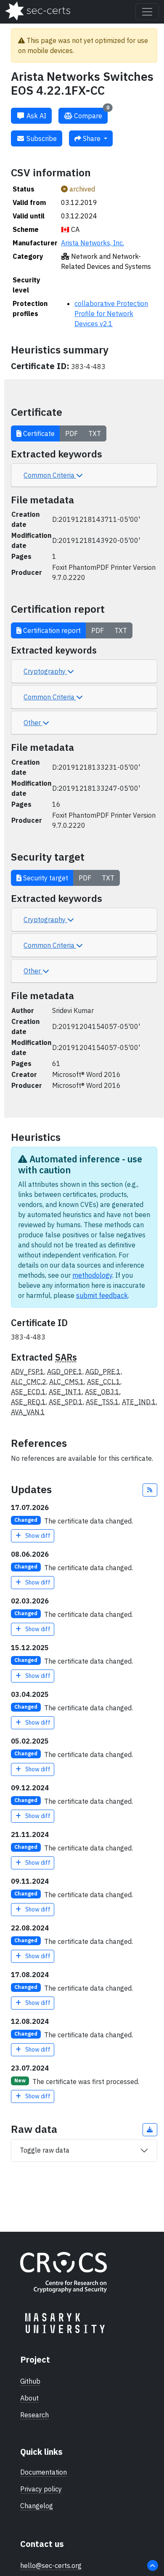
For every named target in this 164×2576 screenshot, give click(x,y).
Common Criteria (50, 475)
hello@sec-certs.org (51, 2565)
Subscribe (41, 138)
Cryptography (45, 671)
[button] (150, 1490)
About (29, 2398)
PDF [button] (71, 433)
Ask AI (36, 116)
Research (34, 2415)
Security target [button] (45, 878)
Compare (91, 114)
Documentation (44, 2472)
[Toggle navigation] (147, 12)
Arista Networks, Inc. (93, 243)
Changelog (37, 2506)
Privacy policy (41, 2489)
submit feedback (102, 1295)
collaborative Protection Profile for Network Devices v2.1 (111, 314)
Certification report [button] (51, 630)
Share (92, 138)
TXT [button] (95, 433)
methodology (92, 1275)
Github (30, 2381)
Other (33, 723)
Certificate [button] (38, 433)
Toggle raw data (45, 2150)
